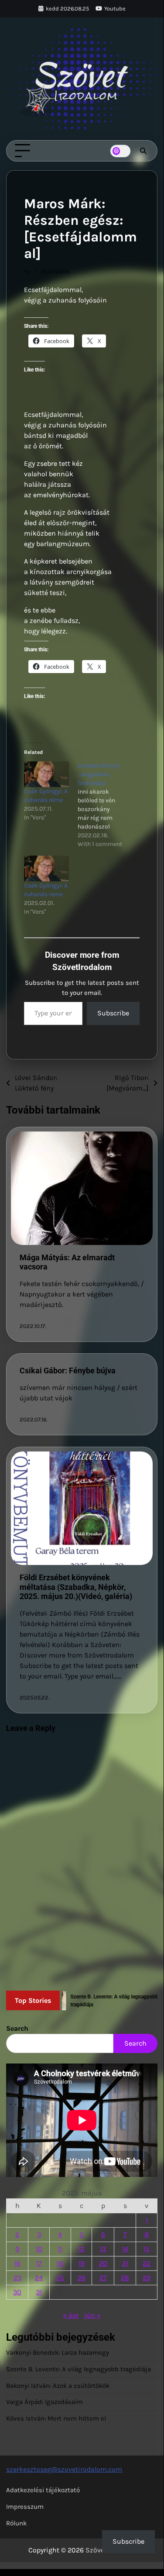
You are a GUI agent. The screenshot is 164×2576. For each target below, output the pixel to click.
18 (60, 2263)
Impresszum (25, 2507)
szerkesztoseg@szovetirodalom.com (64, 2469)
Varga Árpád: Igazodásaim (44, 2402)
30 (17, 2292)
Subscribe (113, 1013)
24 (39, 2278)
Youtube (115, 9)
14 (125, 2249)
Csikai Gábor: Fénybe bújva (68, 1371)
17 (39, 2263)
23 (17, 2278)
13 (103, 2249)
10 (39, 2249)
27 (103, 2278)
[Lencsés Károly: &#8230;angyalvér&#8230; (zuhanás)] (104, 805)
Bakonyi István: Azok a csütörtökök (58, 2386)
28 (125, 2278)
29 (147, 2278)
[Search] (143, 151)
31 (39, 2292)
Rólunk (16, 2523)
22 (147, 2263)
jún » (92, 2315)
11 (60, 2249)
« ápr (71, 2315)
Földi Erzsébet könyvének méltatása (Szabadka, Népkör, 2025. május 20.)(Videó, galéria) (76, 1587)
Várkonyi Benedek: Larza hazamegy (58, 2352)
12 (82, 2249)
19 (82, 2263)
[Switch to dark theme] (120, 151)
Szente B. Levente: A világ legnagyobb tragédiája (79, 2369)
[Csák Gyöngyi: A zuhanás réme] (46, 774)
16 (17, 2263)
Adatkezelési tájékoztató (43, 2490)
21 (125, 2263)
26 (82, 2278)
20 (103, 2263)
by (27, 271)
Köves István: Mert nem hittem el (56, 2418)
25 (60, 2278)
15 (147, 2249)
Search (17, 2028)
